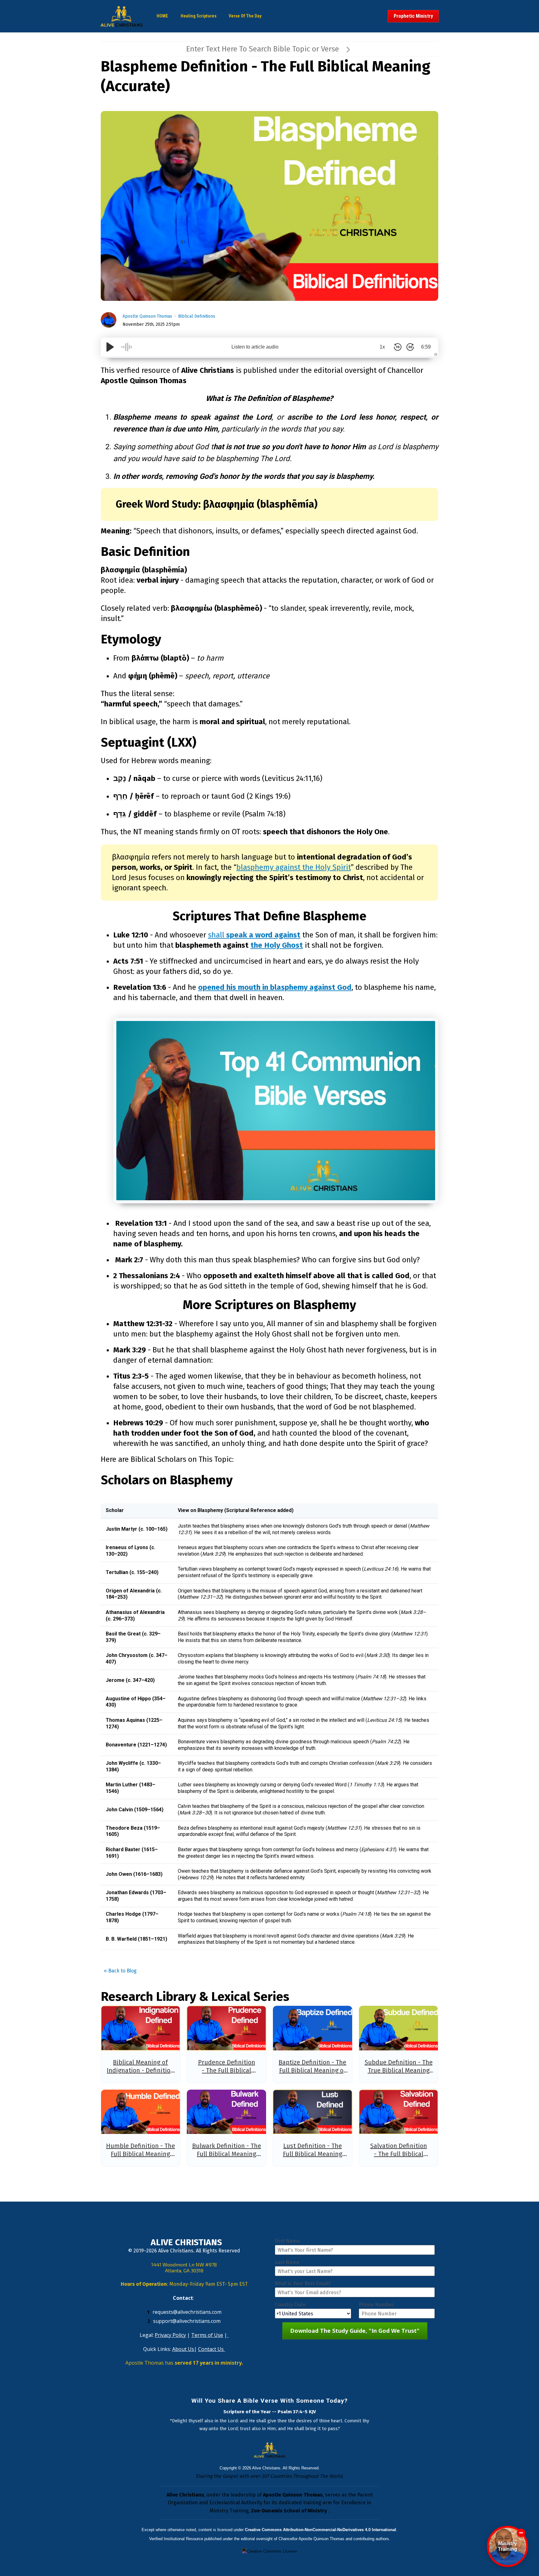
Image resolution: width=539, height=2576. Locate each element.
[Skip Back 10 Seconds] (398, 347)
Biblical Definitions (197, 316)
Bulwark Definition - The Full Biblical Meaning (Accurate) (227, 2154)
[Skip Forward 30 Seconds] (410, 347)
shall (254, 935)
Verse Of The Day (245, 16)
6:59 (426, 347)
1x (382, 347)
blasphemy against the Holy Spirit (294, 867)
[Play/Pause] (110, 347)
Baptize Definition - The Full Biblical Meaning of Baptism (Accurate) (312, 2070)
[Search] (348, 49)
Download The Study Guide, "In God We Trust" (355, 2331)
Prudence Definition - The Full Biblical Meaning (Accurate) (227, 2070)
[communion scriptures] (276, 1111)
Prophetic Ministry (413, 16)
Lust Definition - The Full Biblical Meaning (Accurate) (313, 2154)
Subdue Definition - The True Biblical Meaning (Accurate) (399, 2070)
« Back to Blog (120, 1971)
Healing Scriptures (199, 16)
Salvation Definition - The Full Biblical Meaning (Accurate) (399, 2154)
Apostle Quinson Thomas (147, 316)
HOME (162, 16)
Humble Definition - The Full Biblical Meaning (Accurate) (141, 2154)
